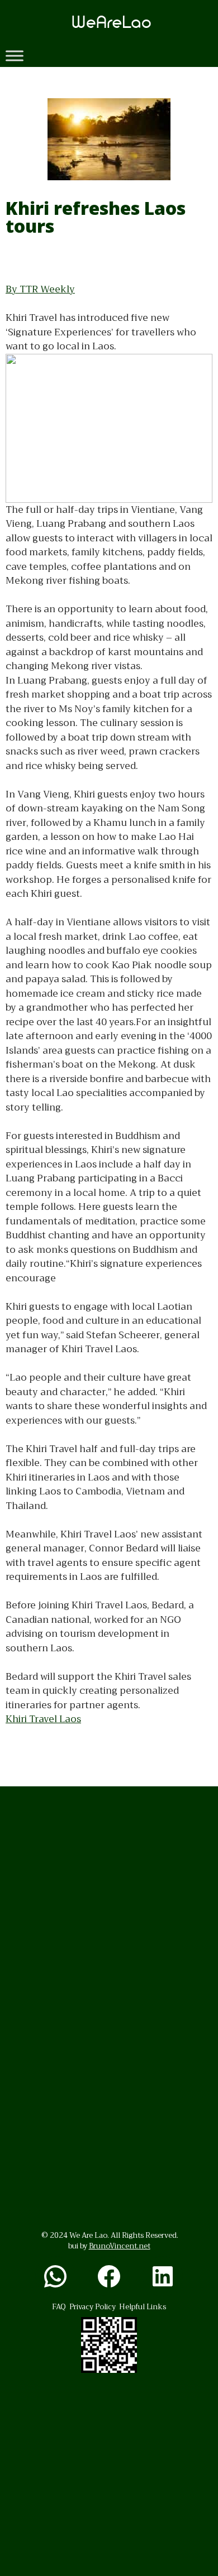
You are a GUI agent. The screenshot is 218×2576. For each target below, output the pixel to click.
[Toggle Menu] (15, 56)
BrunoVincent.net (120, 2246)
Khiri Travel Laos (43, 1719)
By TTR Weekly (40, 289)
